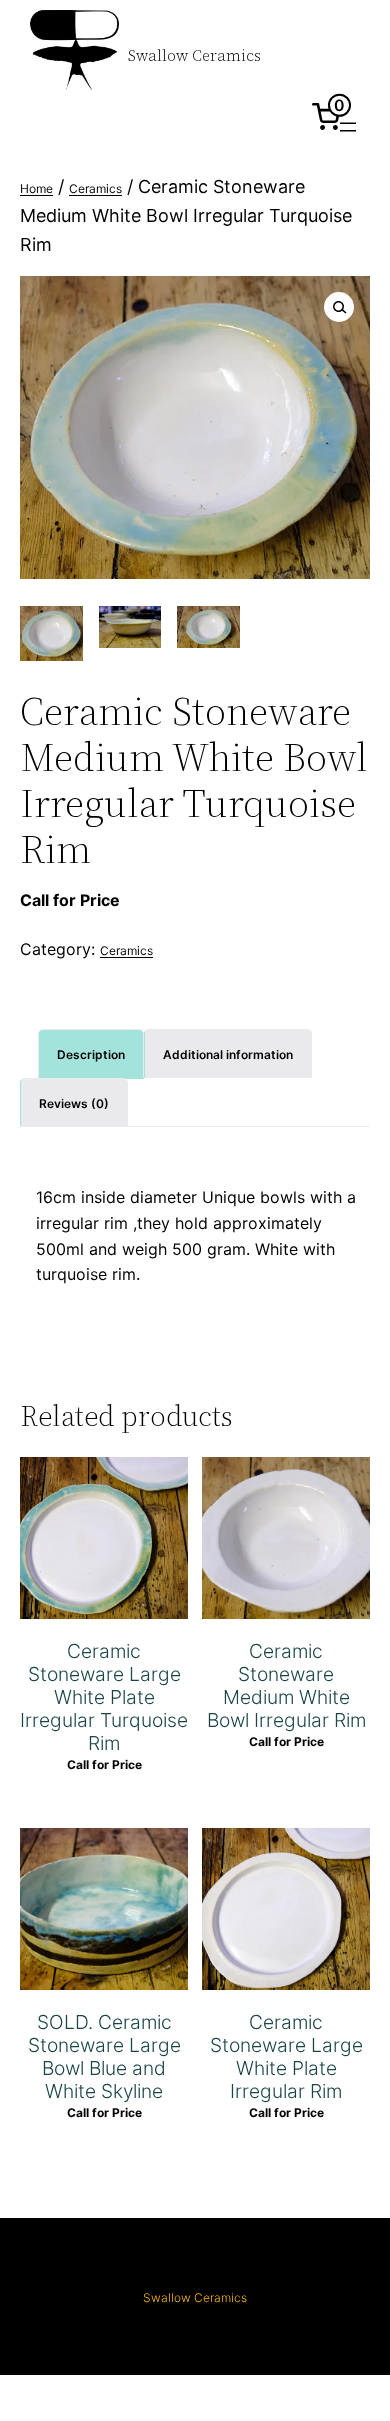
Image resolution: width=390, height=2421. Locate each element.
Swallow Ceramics (194, 55)
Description (91, 1054)
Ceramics (95, 188)
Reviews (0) (74, 1103)
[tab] (91, 1053)
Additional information (228, 1054)
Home (36, 188)
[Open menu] (348, 127)
